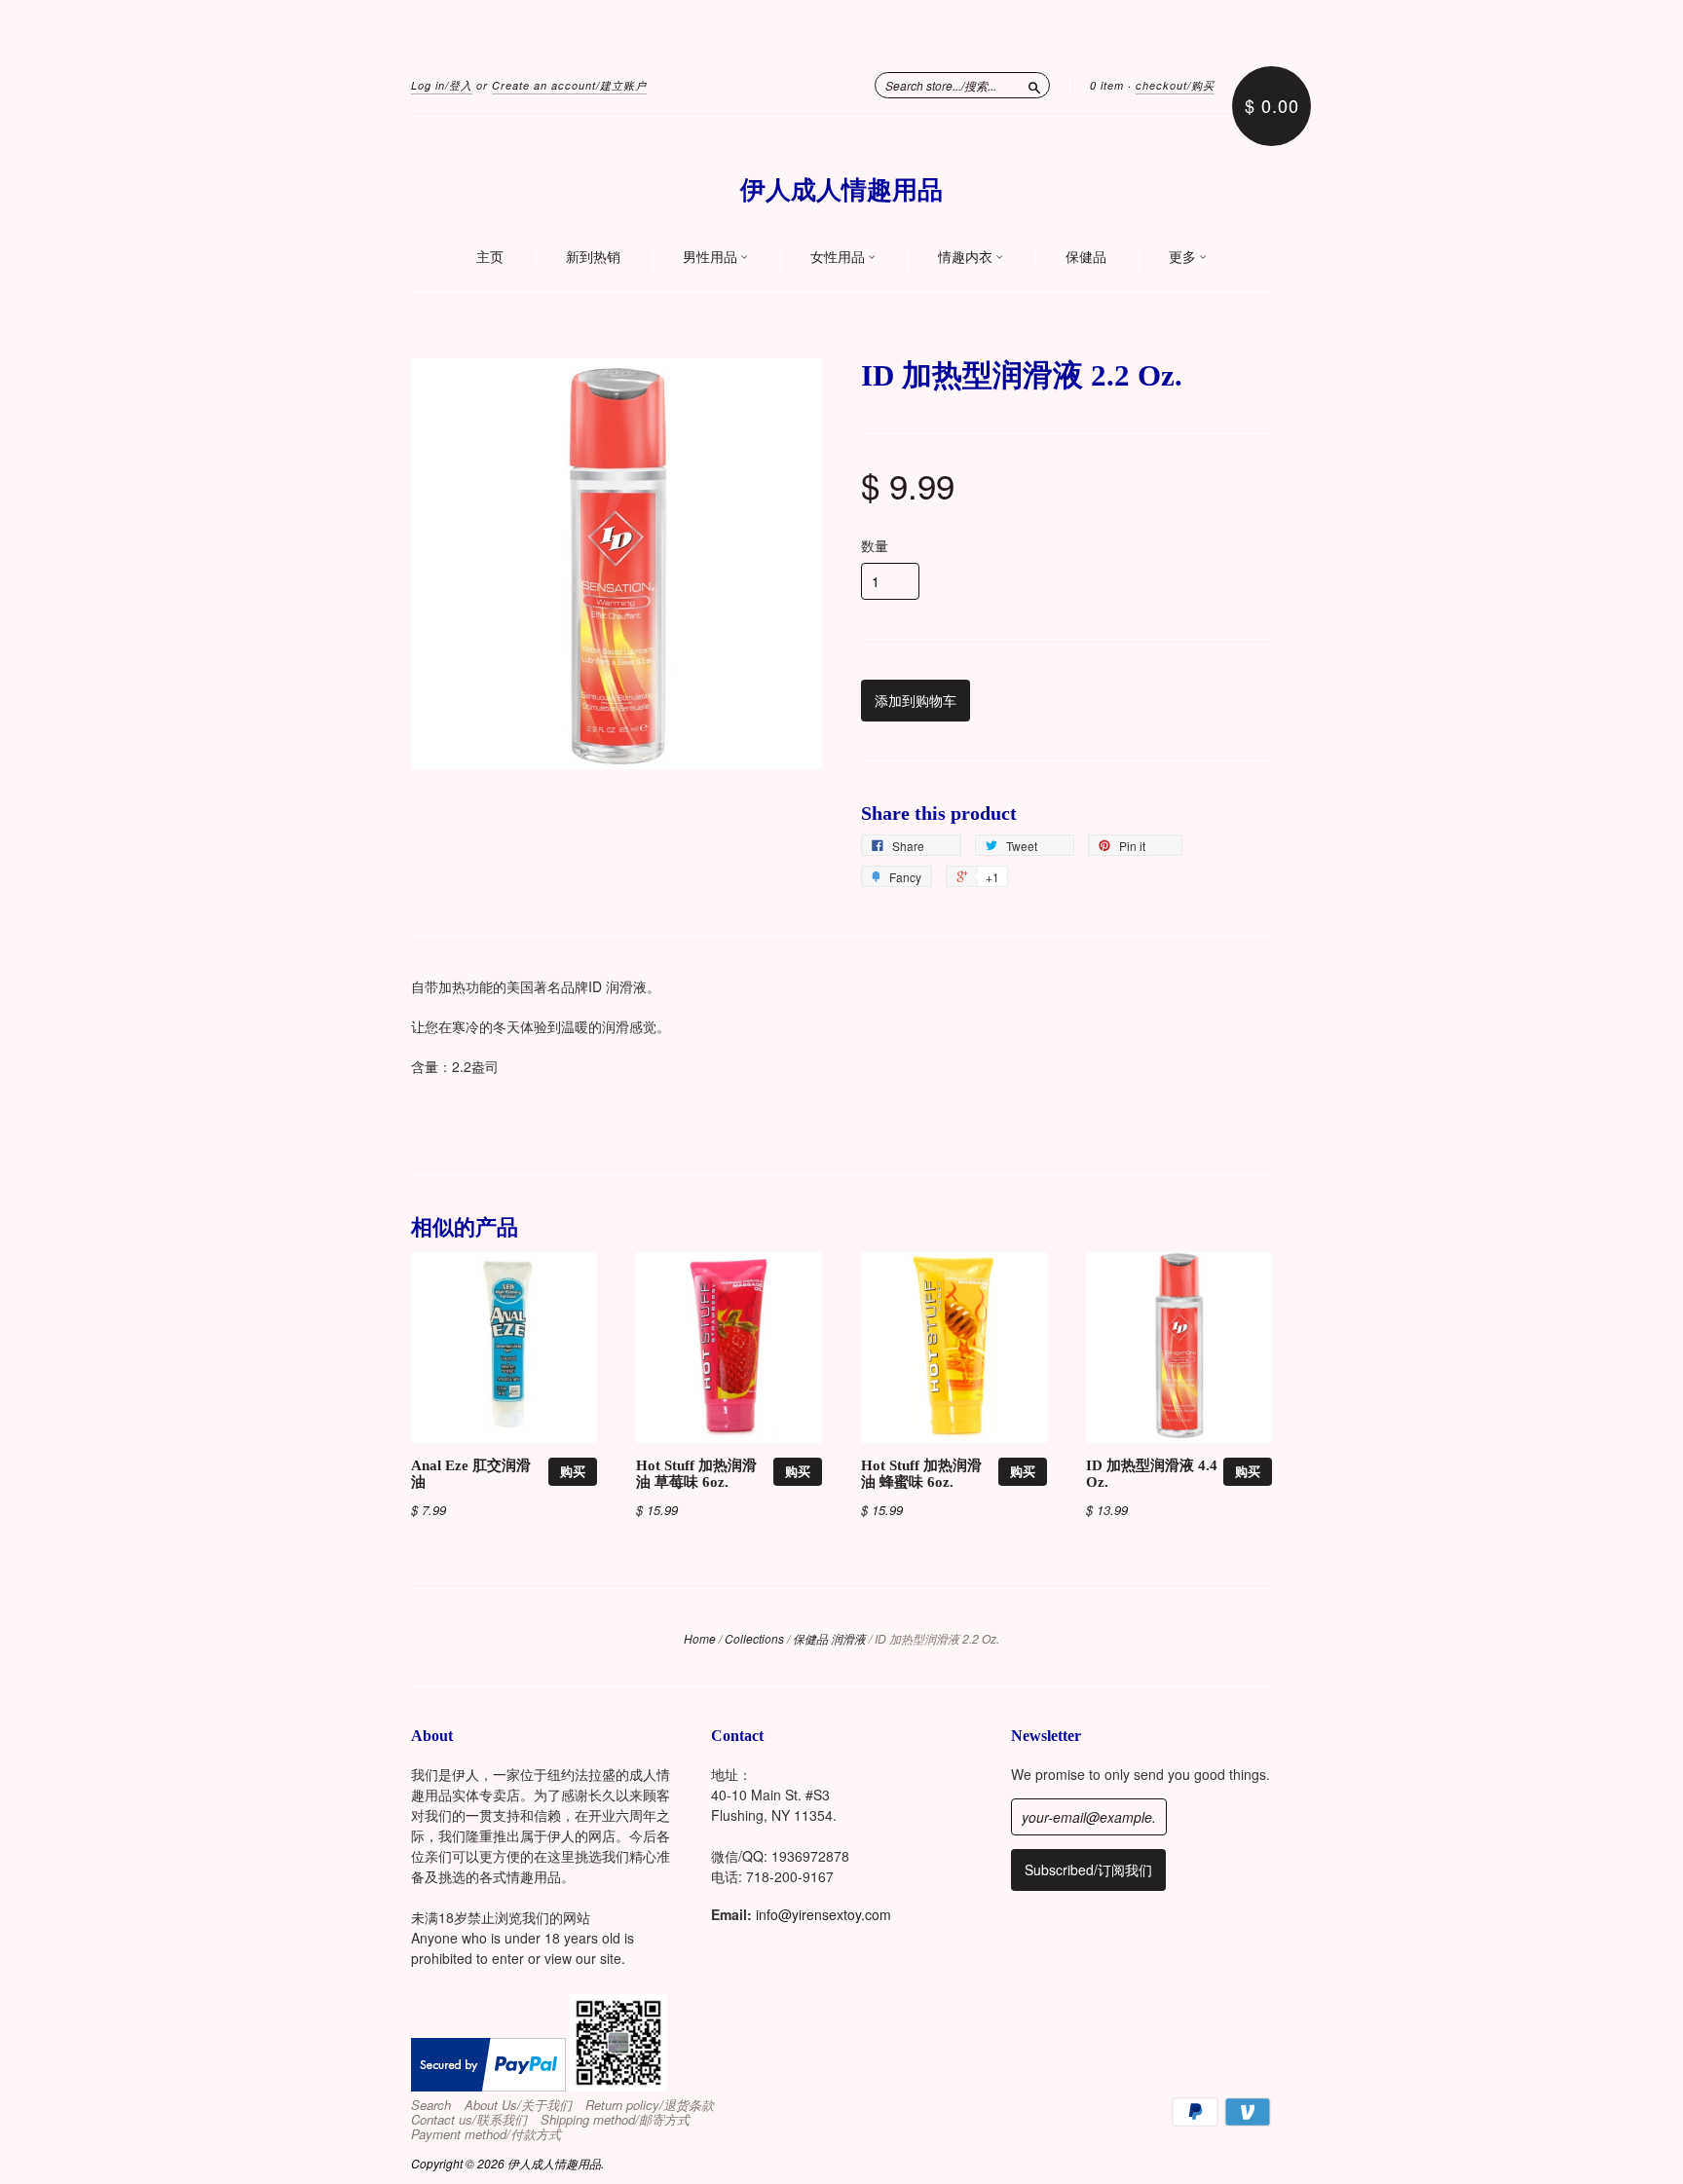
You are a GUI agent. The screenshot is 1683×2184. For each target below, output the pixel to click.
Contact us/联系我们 (469, 2120)
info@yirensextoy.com (823, 1914)
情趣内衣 (967, 257)
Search (431, 2105)
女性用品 (839, 257)
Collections (754, 1638)
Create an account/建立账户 (569, 85)
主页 (490, 257)
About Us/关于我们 (518, 2105)
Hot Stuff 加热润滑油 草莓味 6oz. (696, 1474)
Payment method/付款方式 (486, 2134)
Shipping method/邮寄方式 (615, 2120)
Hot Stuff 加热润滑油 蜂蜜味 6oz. (921, 1474)
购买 (573, 1471)
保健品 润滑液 (829, 1638)
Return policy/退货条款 (650, 2105)
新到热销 (593, 257)
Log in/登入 (442, 85)
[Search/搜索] (1034, 85)
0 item (1107, 85)
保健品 (1086, 257)
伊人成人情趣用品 (841, 190)
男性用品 (711, 257)
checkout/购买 (1175, 85)
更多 (1184, 257)
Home (700, 1638)
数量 (875, 545)
